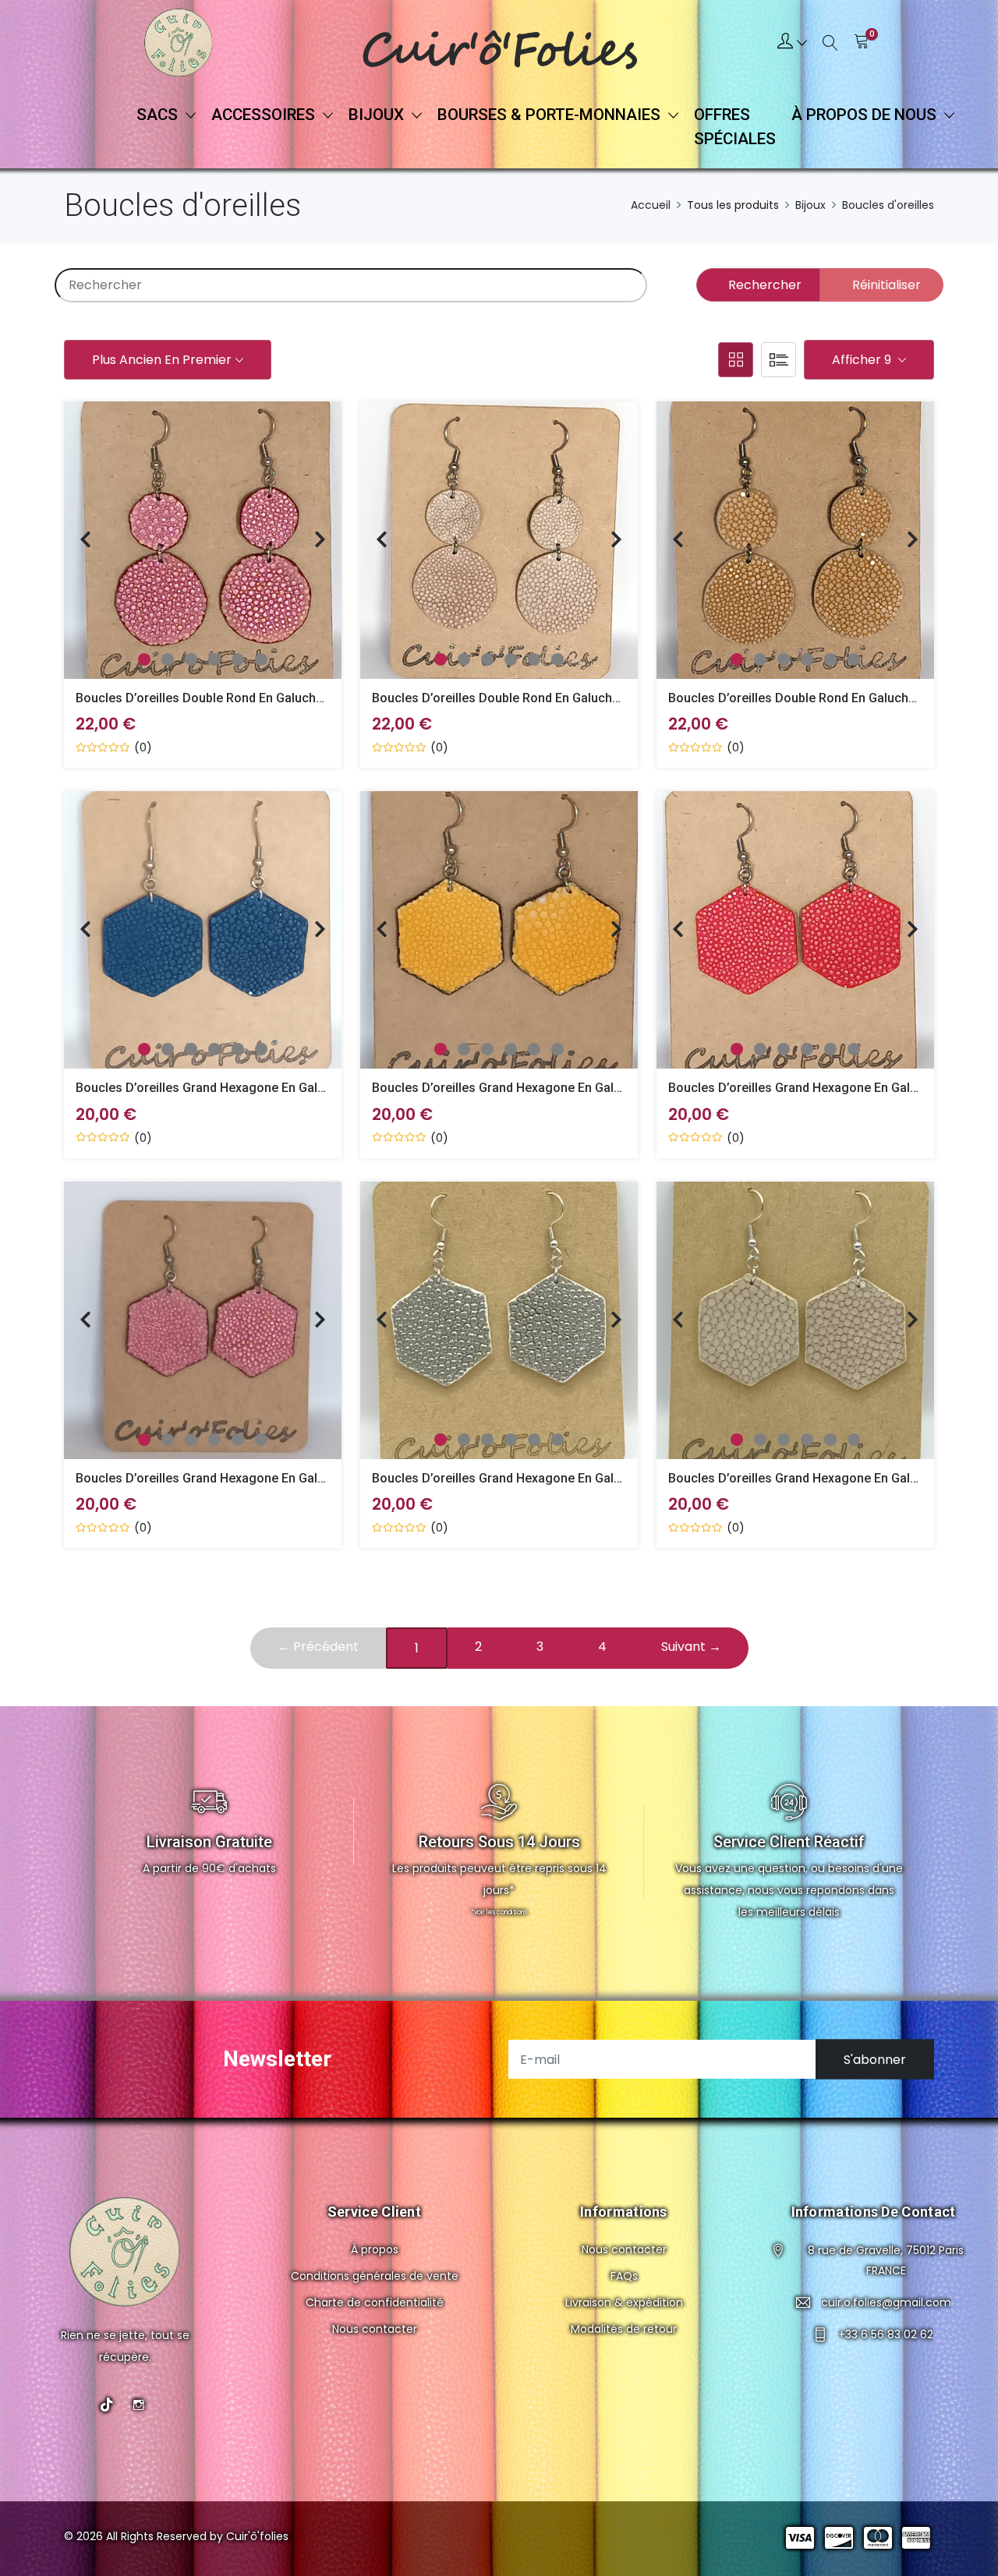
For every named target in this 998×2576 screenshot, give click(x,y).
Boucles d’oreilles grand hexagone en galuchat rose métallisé (257, 1478)
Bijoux (378, 115)
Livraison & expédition (624, 2302)
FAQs (624, 2276)
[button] (792, 43)
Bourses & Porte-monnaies (551, 115)
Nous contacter (375, 2329)
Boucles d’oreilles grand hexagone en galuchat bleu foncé (246, 1088)
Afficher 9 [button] (863, 360)
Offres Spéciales (735, 127)
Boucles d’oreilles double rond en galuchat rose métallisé (245, 698)
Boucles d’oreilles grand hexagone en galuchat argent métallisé (557, 1478)
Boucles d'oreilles (888, 205)
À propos (375, 2249)
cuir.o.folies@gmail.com (886, 2302)
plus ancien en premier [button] (162, 360)
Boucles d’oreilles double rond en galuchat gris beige (529, 698)
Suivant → (691, 1647)
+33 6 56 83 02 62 (886, 2334)
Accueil (651, 205)
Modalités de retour (624, 2329)
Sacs (159, 115)
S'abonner (875, 2060)
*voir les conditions (499, 1912)
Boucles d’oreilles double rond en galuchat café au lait (830, 698)
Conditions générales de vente (375, 2276)
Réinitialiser (887, 285)
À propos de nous (866, 115)
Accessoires (265, 115)
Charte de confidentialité (375, 2302)
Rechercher (765, 285)
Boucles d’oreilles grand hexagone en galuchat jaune (528, 1088)
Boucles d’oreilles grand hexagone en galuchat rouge (825, 1088)
